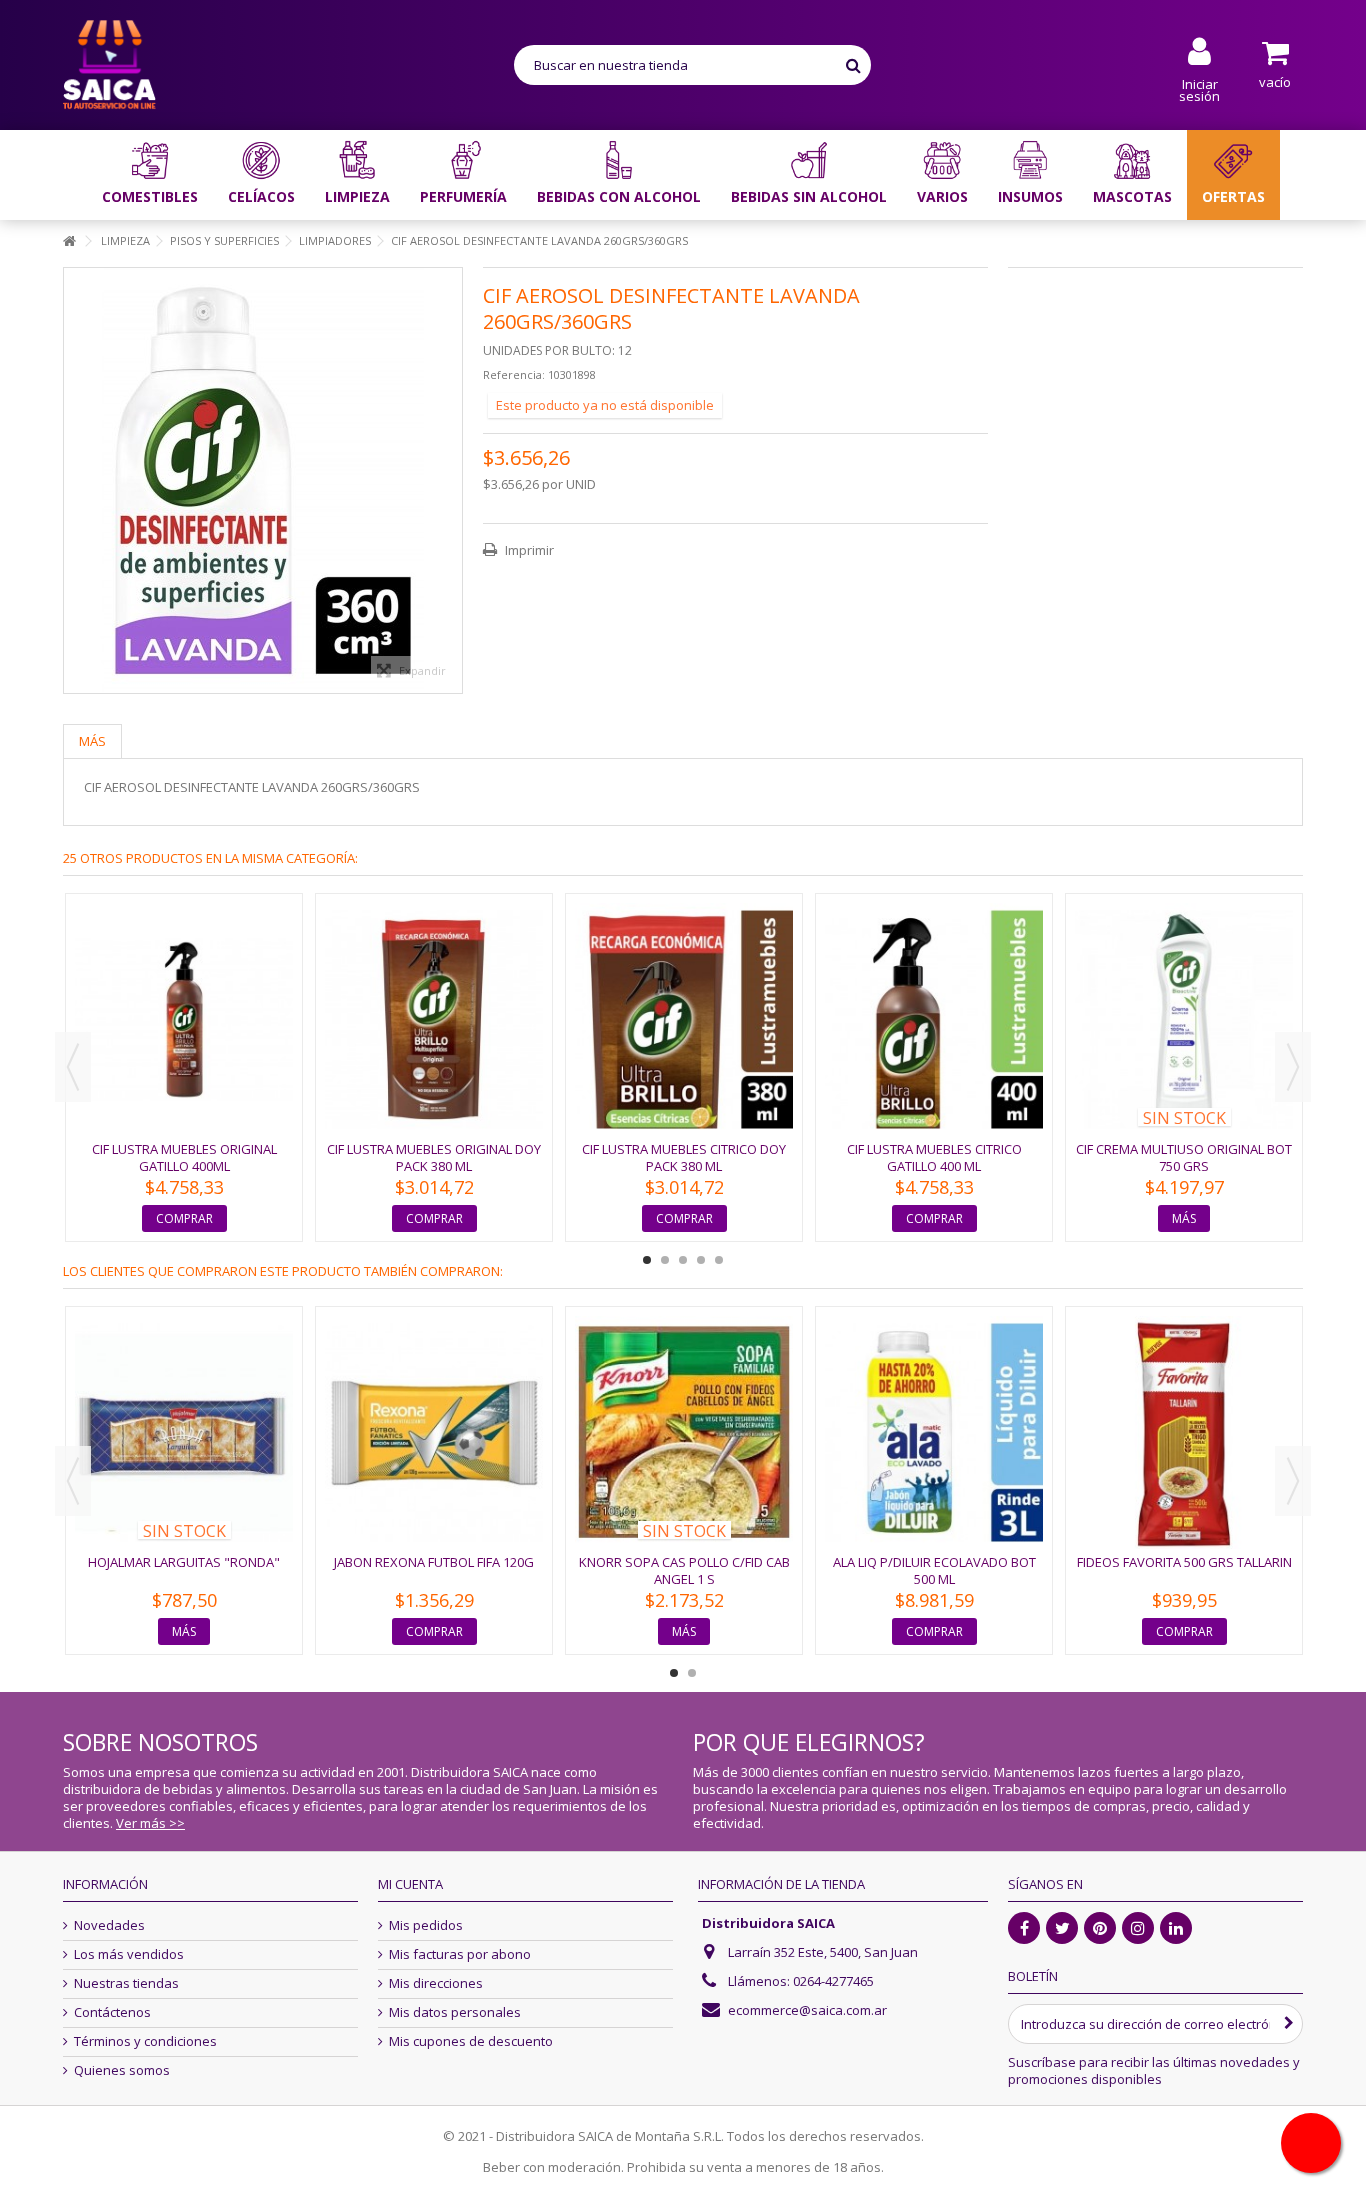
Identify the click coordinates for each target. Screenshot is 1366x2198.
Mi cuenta (410, 1884)
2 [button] (665, 1260)
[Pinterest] (1100, 1928)
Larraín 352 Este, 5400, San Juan (823, 1952)
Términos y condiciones (145, 2041)
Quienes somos (122, 2070)
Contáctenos (112, 2012)
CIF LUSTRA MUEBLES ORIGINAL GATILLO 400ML (184, 1157)
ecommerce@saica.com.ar (807, 2010)
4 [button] (701, 1260)
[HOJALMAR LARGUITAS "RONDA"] (184, 1432)
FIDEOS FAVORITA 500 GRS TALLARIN (1184, 1562)
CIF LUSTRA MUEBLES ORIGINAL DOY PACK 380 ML (434, 1157)
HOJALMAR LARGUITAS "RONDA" (184, 1562)
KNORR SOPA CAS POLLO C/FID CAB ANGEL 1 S (684, 1570)
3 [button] (683, 1260)
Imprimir (528, 550)
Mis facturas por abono (460, 1954)
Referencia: (514, 374)
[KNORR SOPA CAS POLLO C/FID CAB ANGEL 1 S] (684, 1432)
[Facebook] (1024, 1928)
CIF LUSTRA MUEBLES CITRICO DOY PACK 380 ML (684, 1157)
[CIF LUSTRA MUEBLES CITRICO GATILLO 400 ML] (934, 1019)
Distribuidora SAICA (768, 1923)
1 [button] (647, 1260)
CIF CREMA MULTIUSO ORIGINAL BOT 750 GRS (1184, 1157)
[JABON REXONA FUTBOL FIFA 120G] (434, 1432)
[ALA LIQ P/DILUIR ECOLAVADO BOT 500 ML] (934, 1432)
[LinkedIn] (1176, 1928)
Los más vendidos (129, 1954)
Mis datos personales (455, 2012)
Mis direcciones (436, 1983)
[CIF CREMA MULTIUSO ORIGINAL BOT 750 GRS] (1184, 1019)
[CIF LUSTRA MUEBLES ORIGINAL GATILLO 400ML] (184, 1019)
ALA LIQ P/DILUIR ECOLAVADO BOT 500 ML (934, 1570)
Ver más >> (150, 1823)
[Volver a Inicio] (69, 241)
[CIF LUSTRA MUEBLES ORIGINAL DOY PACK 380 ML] (434, 1019)
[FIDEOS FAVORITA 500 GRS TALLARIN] (1184, 1432)
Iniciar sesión (1199, 88)
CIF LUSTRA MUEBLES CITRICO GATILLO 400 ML (934, 1157)
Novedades (109, 1925)
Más (92, 741)
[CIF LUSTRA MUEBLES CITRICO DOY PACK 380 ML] (684, 1019)
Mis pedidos (426, 1925)
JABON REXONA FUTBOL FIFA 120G (434, 1562)
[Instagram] (1138, 1928)
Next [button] (1293, 1067)
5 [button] (719, 1260)
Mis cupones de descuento (471, 2041)
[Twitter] (1062, 1928)
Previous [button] (73, 1067)
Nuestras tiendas (126, 1983)
